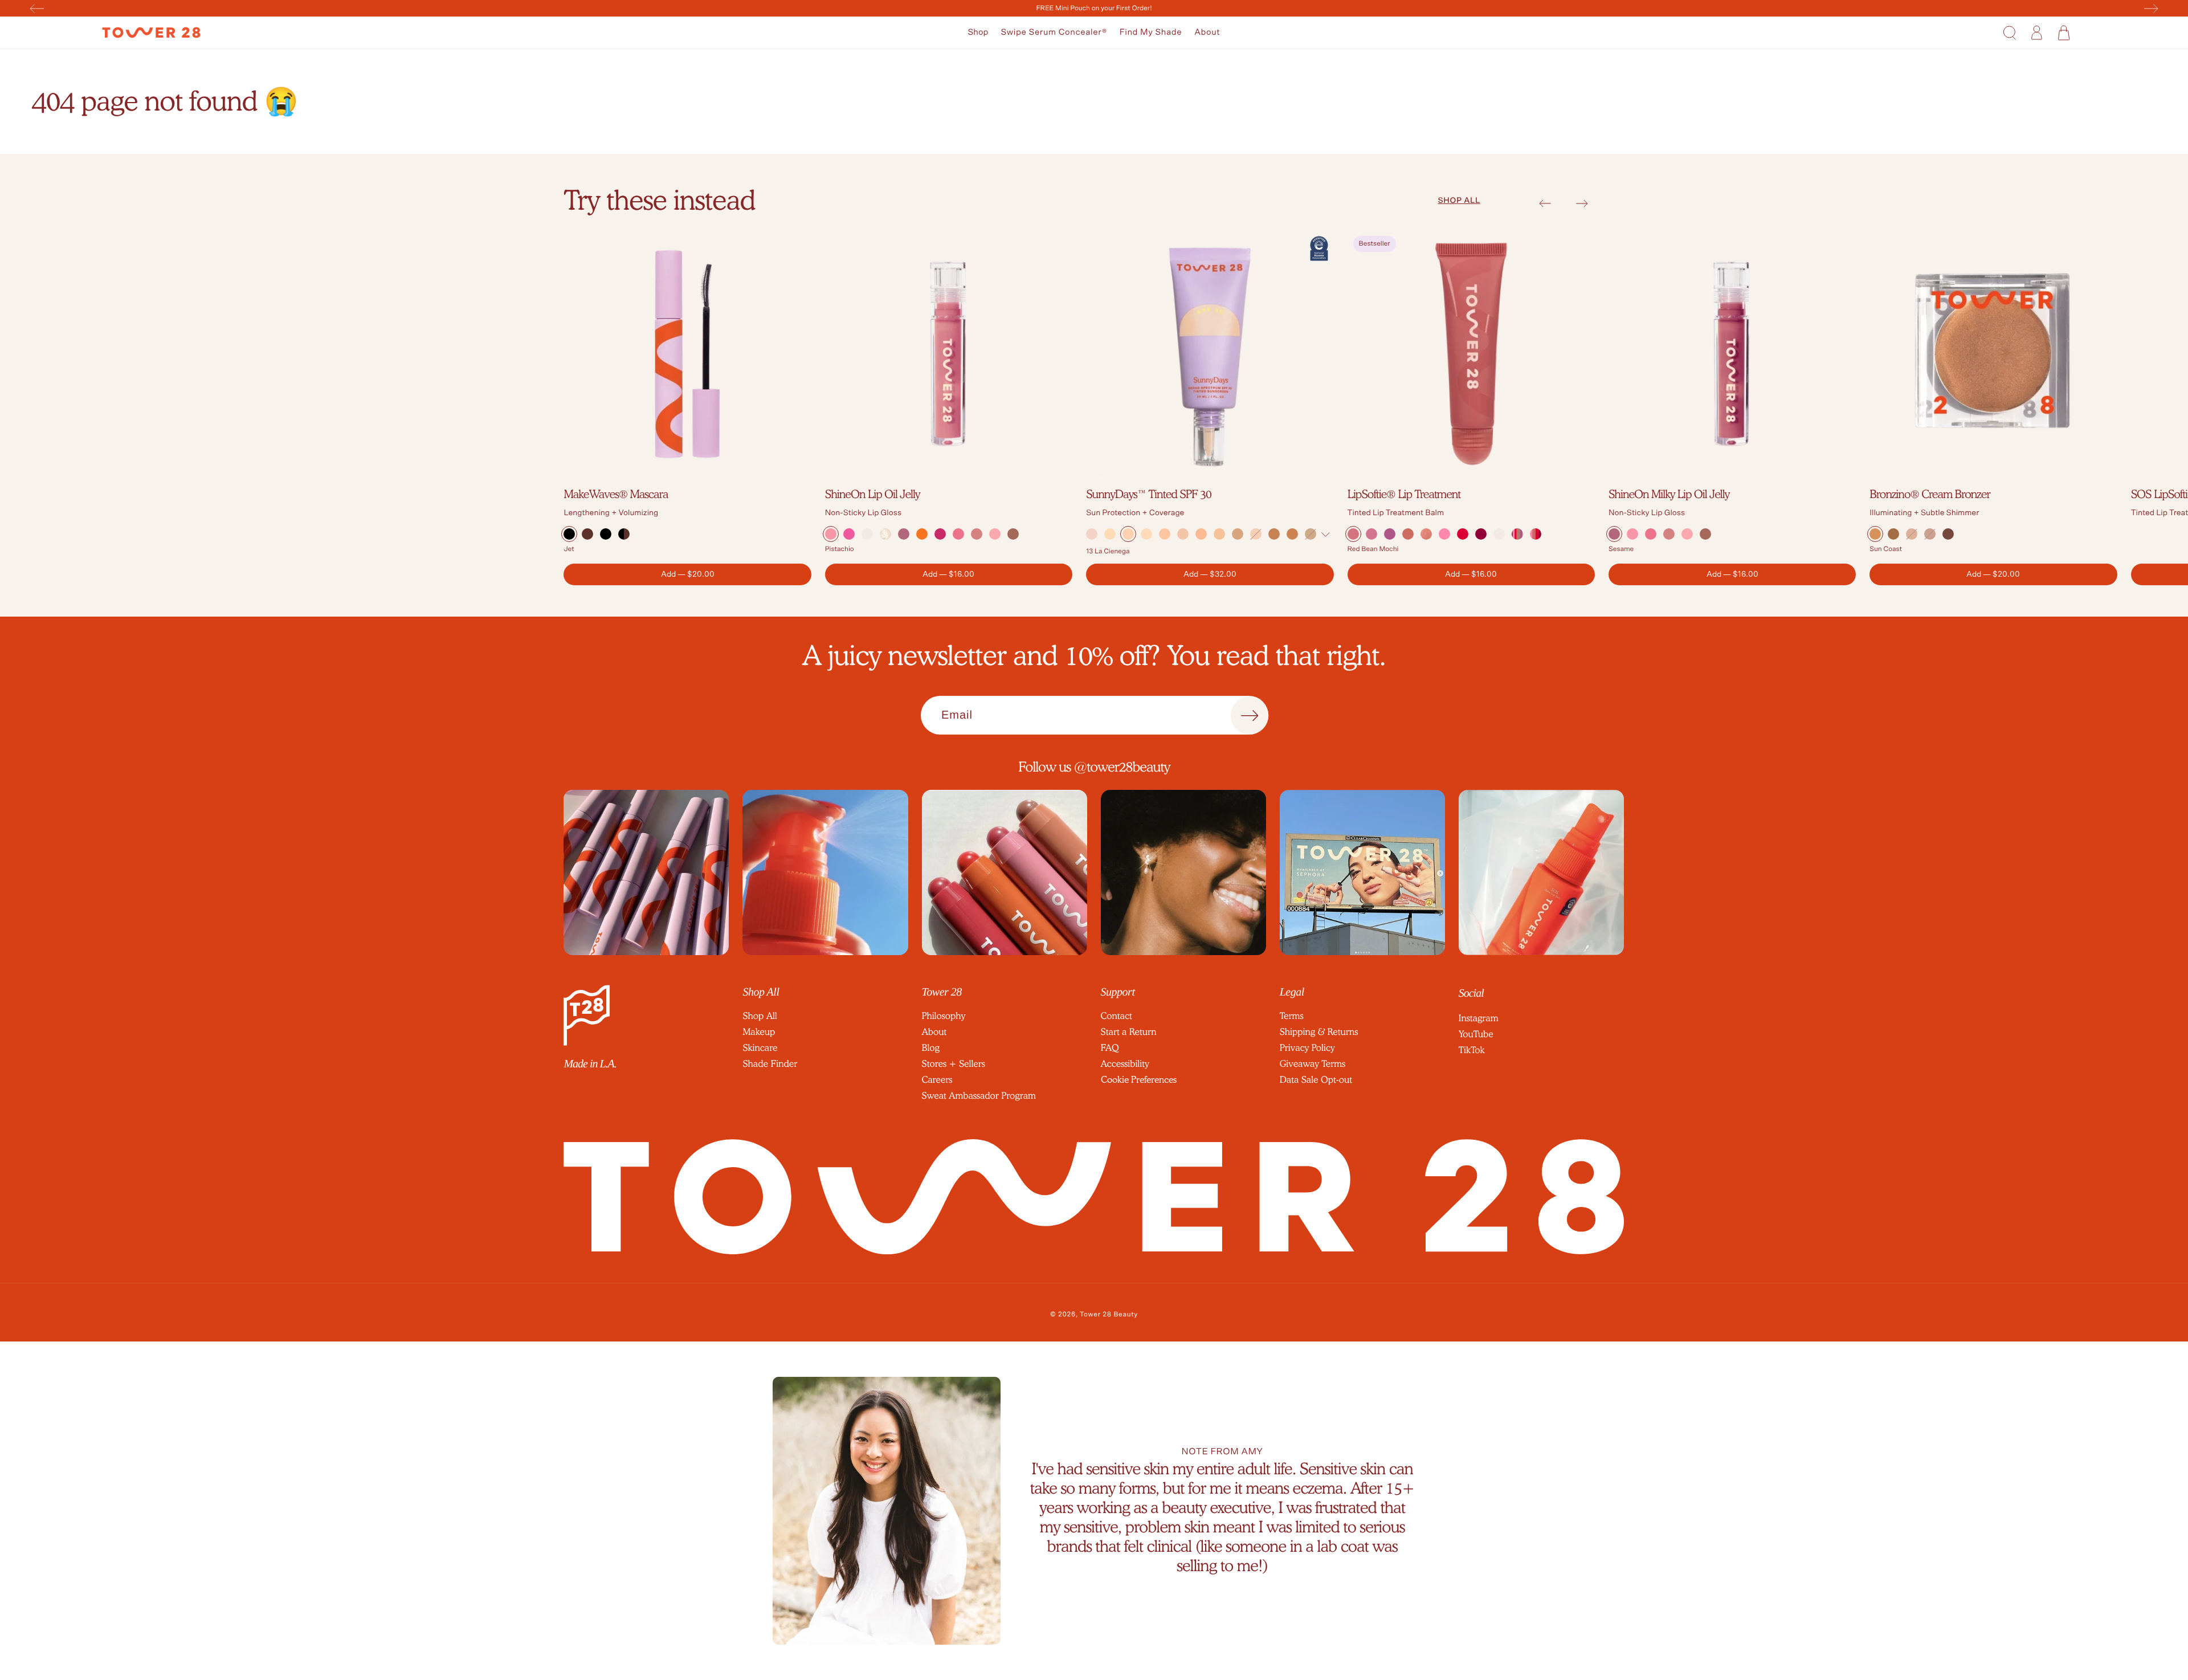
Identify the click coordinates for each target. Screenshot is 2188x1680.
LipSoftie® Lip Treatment (1404, 494)
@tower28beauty (1122, 767)
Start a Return (1129, 1032)
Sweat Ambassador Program (979, 1096)
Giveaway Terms (1313, 1064)
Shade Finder (770, 1064)
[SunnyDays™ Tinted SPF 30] (1210, 354)
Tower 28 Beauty (1109, 1315)
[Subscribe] (1250, 716)
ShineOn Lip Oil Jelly (873, 494)
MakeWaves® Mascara (616, 494)
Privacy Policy (1307, 1048)
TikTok (1472, 1050)
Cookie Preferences (1139, 1080)
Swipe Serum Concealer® (1054, 32)
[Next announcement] (2151, 9)
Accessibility (1125, 1064)
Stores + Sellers (954, 1064)
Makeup (759, 1032)
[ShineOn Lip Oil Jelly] (949, 354)
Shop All (760, 1016)
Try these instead (659, 200)
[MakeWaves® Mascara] (687, 354)
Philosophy (944, 1016)
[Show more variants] (1326, 535)
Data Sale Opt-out (1316, 1080)
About (1207, 32)
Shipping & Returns (1319, 1032)
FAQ (1110, 1048)
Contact (1117, 1016)
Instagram (1479, 1018)
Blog (931, 1048)
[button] (978, 33)
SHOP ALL (1459, 201)
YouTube (1476, 1034)
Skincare (760, 1048)
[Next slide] (1582, 203)
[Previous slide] (1545, 203)
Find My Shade (1151, 32)
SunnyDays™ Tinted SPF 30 (1149, 494)
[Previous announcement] (37, 9)
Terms (1292, 1016)
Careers (937, 1080)
